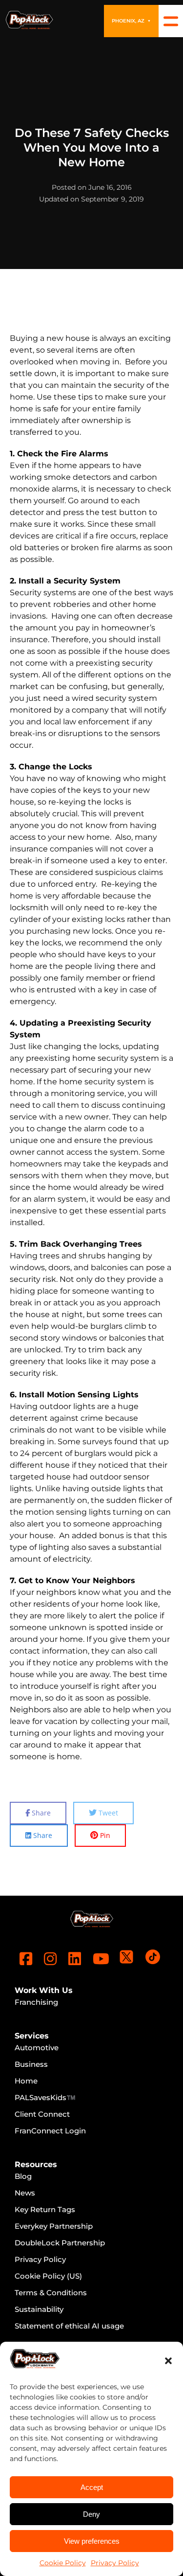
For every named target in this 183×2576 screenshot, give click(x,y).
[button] (168, 2361)
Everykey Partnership (54, 2226)
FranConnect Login (50, 2131)
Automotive (37, 2048)
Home (26, 2081)
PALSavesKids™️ (45, 2097)
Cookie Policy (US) (48, 2276)
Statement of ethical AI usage (69, 2326)
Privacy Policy (115, 2563)
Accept (92, 2487)
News (25, 2193)
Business (31, 2064)
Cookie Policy (63, 2563)
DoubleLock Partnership (60, 2243)
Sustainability (39, 2309)
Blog (23, 2176)
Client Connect (42, 2114)
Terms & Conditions (51, 2293)
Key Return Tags (45, 2209)
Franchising (36, 2002)
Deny (91, 2514)
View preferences (92, 2541)
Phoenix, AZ (131, 21)
